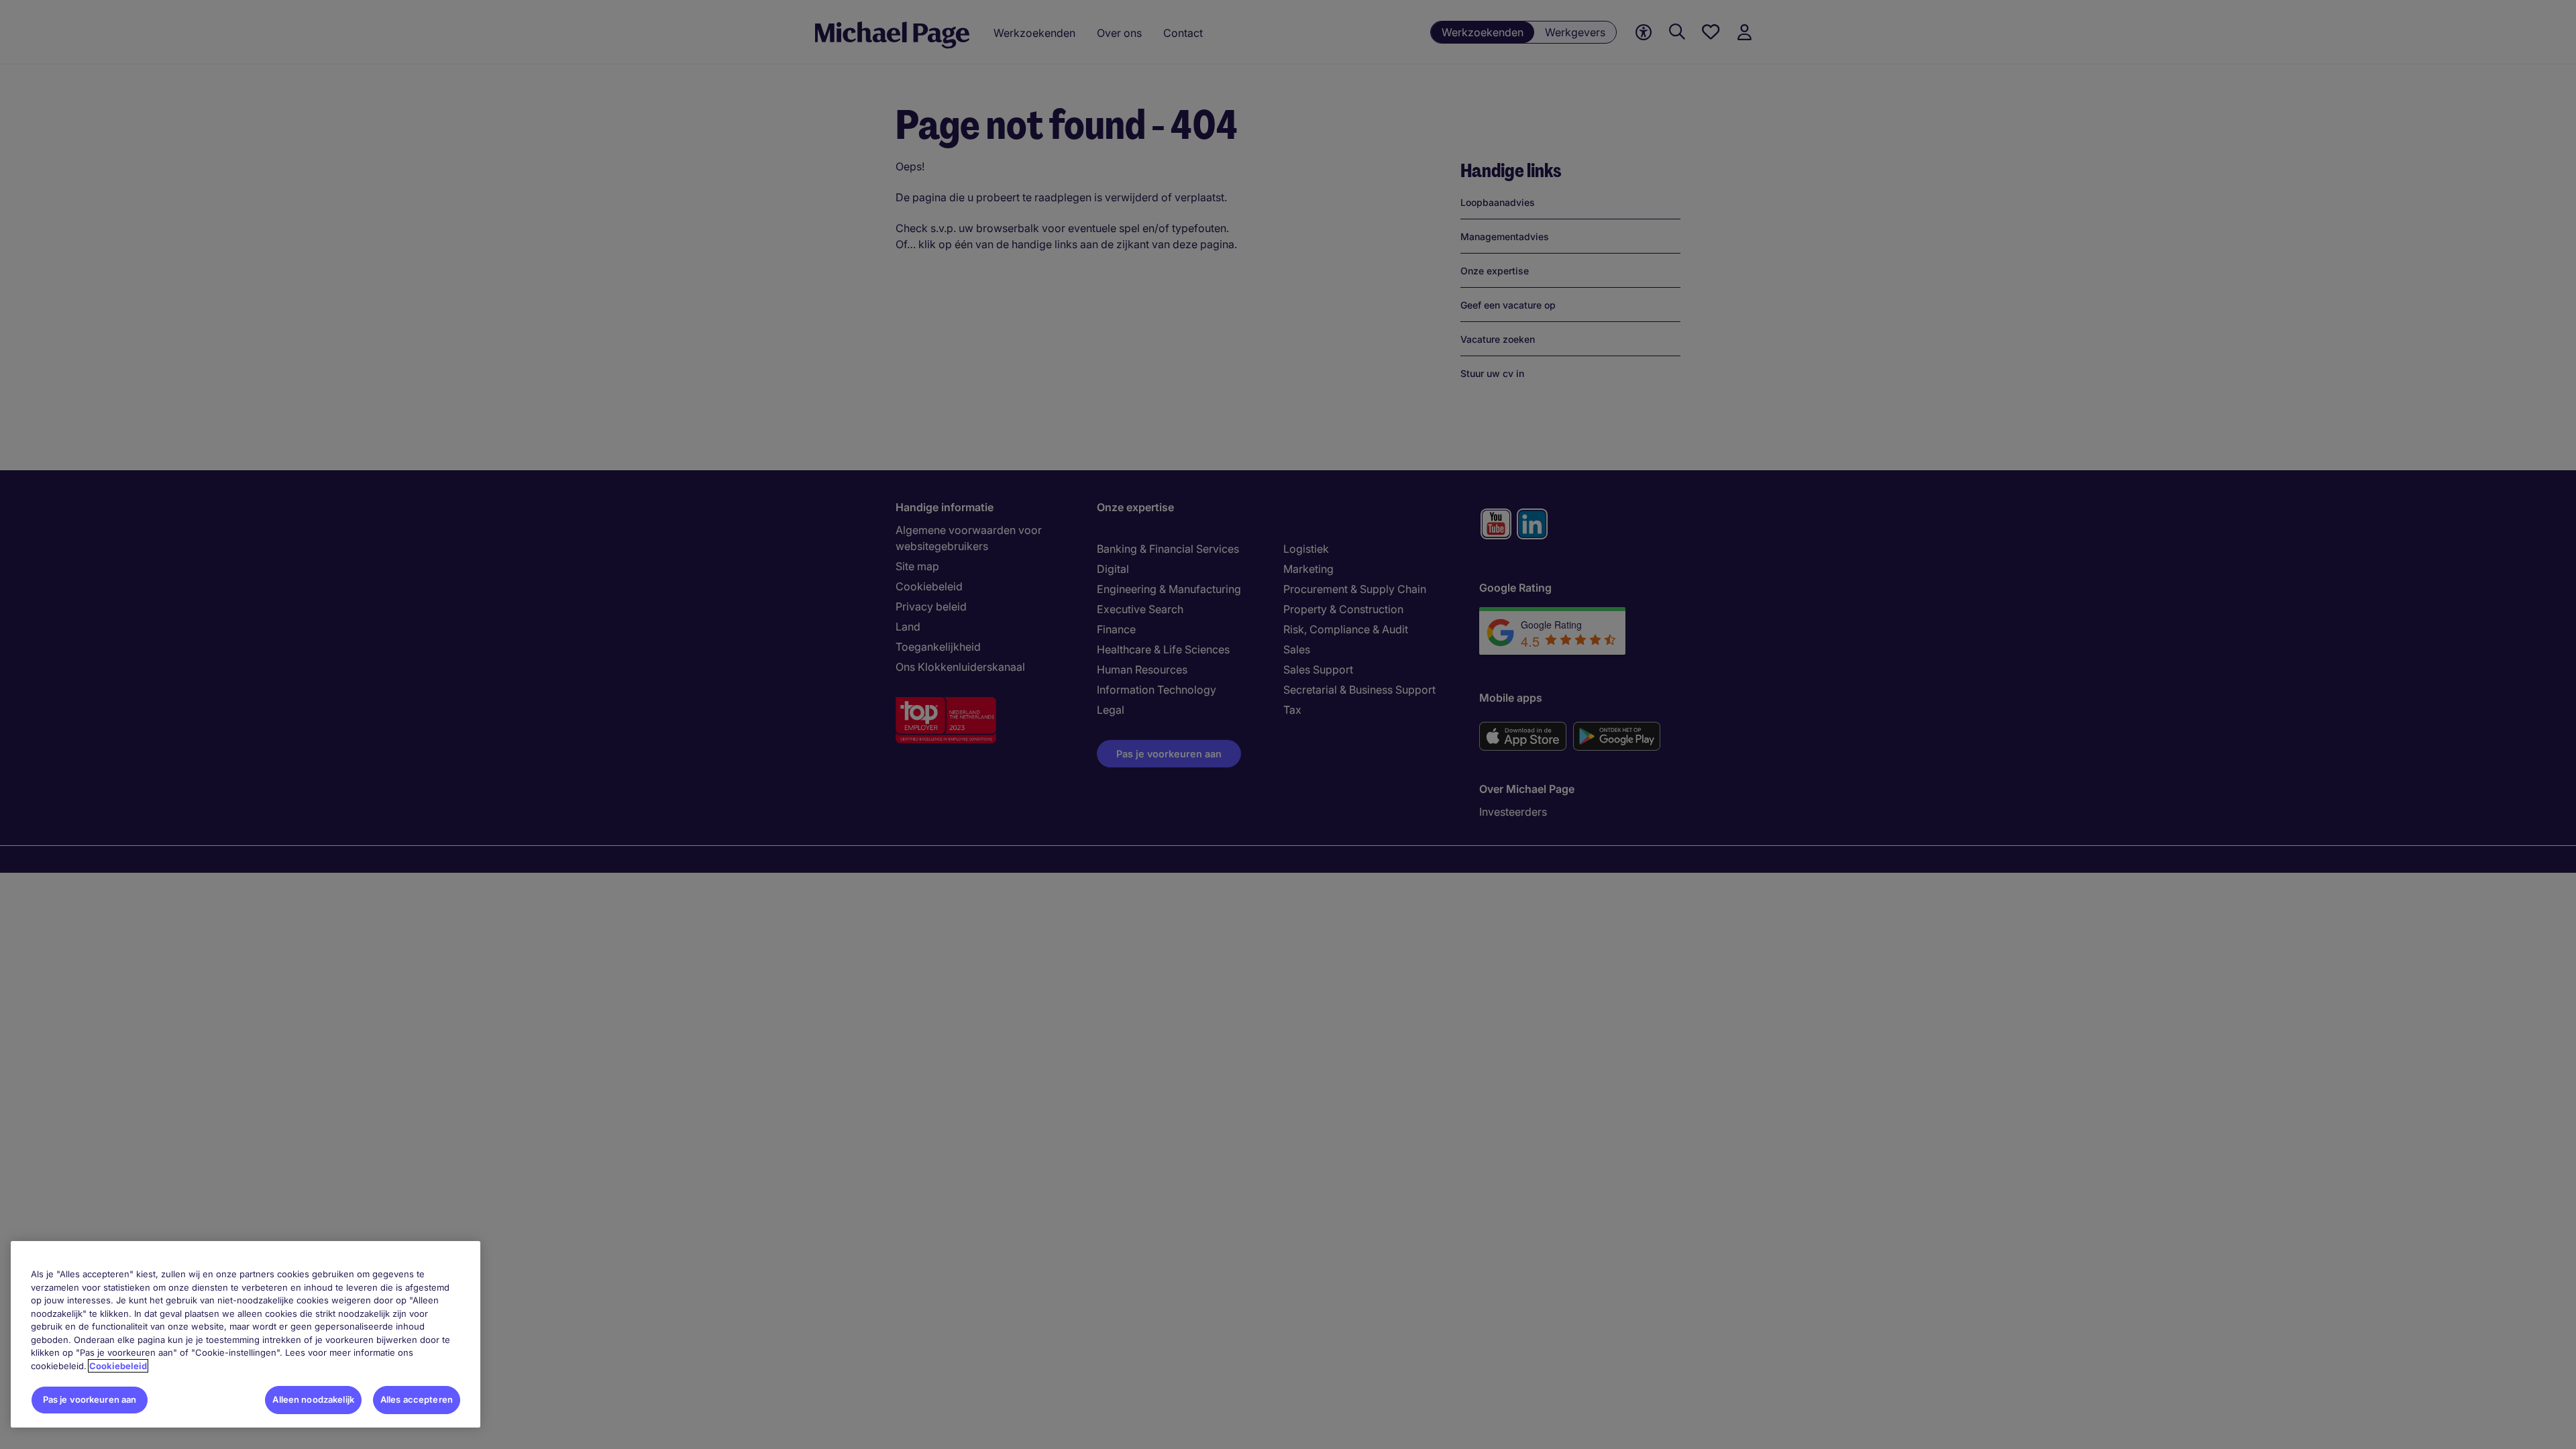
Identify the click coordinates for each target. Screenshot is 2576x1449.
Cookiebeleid (118, 1366)
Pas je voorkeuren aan (90, 1399)
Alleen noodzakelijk (313, 1399)
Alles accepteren (417, 1399)
